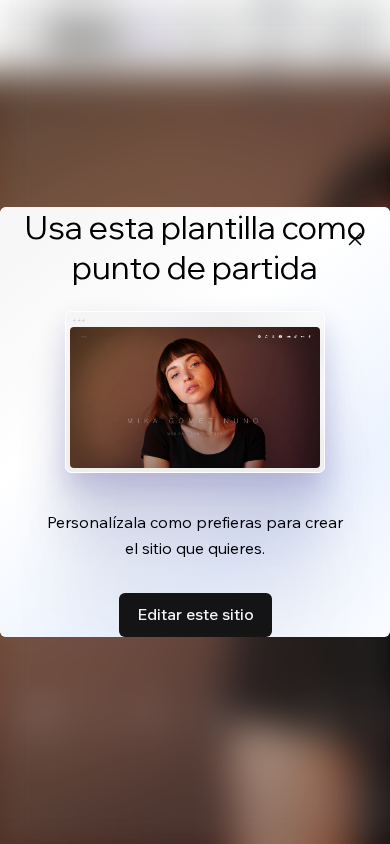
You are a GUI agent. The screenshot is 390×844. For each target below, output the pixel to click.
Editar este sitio (195, 614)
